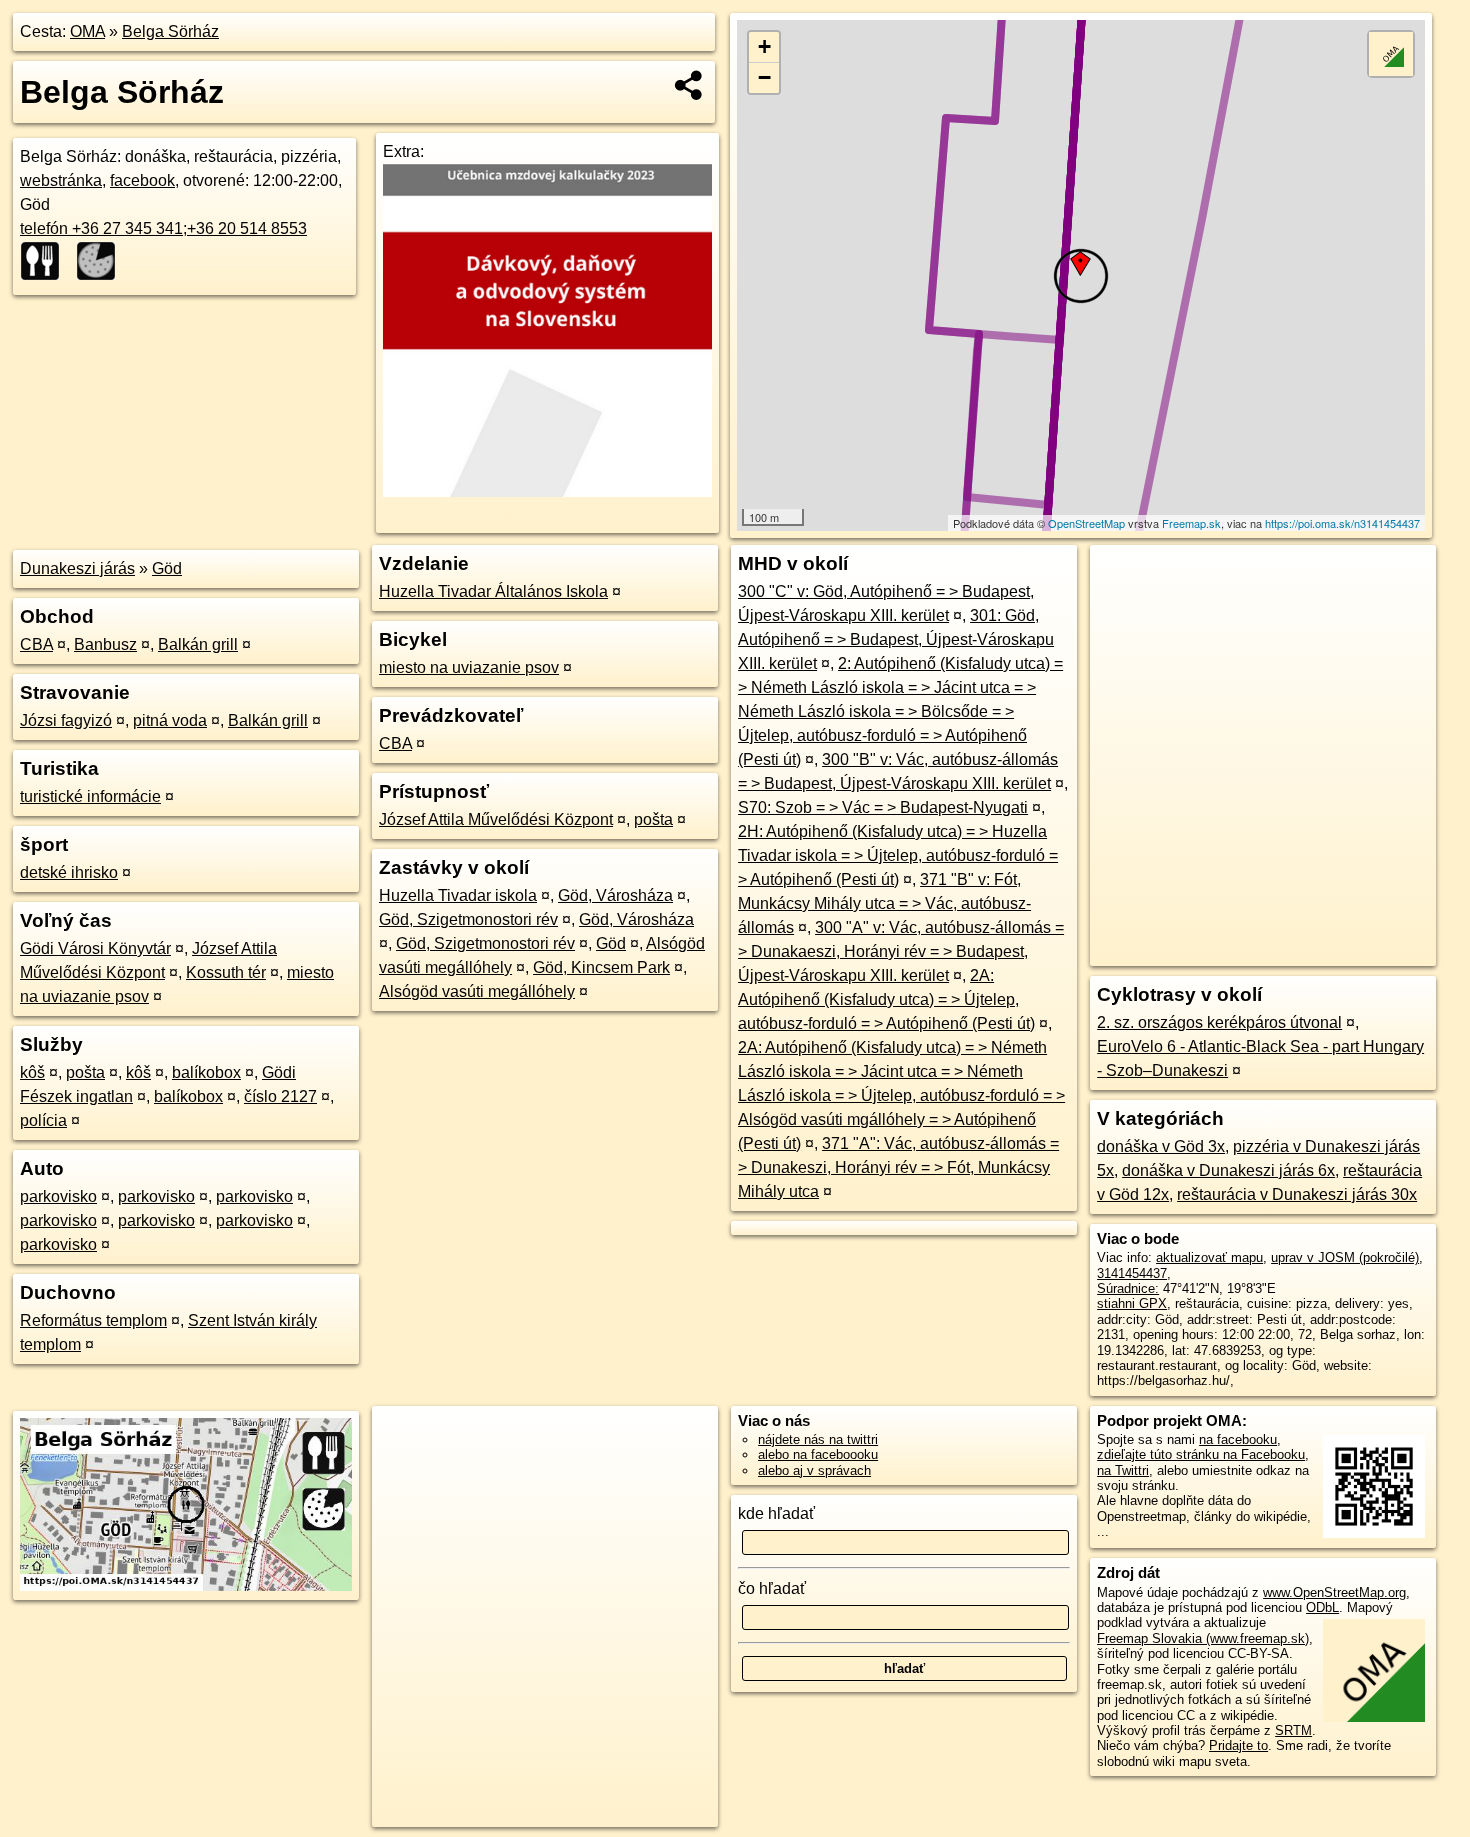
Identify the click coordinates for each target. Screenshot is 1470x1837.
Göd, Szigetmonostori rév (468, 919)
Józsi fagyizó (66, 720)
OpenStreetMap (1086, 523)
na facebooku (1238, 1439)
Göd (167, 568)
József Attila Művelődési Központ (496, 819)
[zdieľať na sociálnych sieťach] (689, 85)
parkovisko (58, 1196)
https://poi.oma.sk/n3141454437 (1342, 523)
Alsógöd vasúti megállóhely (477, 991)
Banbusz (105, 644)
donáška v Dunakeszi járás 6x (1228, 1170)
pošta (85, 1072)
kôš (32, 1072)
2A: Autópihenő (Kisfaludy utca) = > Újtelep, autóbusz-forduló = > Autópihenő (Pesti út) (886, 999)
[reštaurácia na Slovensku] (46, 261)
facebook (142, 180)
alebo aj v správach (814, 1470)
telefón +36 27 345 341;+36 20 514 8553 (163, 228)
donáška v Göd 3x (1161, 1146)
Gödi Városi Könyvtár (95, 948)
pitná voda (170, 720)
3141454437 (1132, 1273)
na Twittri (1123, 1470)
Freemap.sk (1191, 523)
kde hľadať (776, 1513)
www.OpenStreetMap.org (1334, 1592)
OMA (87, 31)
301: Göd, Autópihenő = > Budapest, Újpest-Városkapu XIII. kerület (896, 639)
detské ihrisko (69, 872)
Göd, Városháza (615, 895)
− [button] (764, 77)
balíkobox (206, 1072)
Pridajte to (1238, 1745)
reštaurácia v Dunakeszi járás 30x (1297, 1194)
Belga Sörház (170, 31)
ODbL (1322, 1607)
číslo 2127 (280, 1096)
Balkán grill (198, 644)
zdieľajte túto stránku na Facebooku (1201, 1454)
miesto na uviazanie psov (469, 667)
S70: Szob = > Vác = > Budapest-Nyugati (883, 807)
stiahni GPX (1132, 1303)
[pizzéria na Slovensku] (102, 261)
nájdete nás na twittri (818, 1439)
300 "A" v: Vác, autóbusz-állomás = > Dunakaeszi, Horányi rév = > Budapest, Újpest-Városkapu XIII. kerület (901, 951)
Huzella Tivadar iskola (458, 895)
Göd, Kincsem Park (601, 967)
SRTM (1293, 1730)
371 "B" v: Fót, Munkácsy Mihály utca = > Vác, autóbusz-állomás (884, 903)
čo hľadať (772, 1588)
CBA (36, 644)
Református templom (93, 1320)
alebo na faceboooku (818, 1454)
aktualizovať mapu (1209, 1257)
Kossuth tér (226, 972)
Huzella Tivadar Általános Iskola (493, 591)
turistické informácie (90, 796)
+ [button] (764, 46)
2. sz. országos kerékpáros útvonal (1219, 1022)
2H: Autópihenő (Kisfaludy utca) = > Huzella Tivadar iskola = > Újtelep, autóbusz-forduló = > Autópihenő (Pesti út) (898, 855)
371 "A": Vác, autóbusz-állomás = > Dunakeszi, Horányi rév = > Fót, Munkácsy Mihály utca (898, 1167)
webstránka (61, 180)
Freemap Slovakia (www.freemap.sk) (1203, 1638)
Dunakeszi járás (77, 568)
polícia (43, 1120)
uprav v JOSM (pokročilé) (1345, 1257)
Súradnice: (1128, 1288)
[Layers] (1391, 54)
